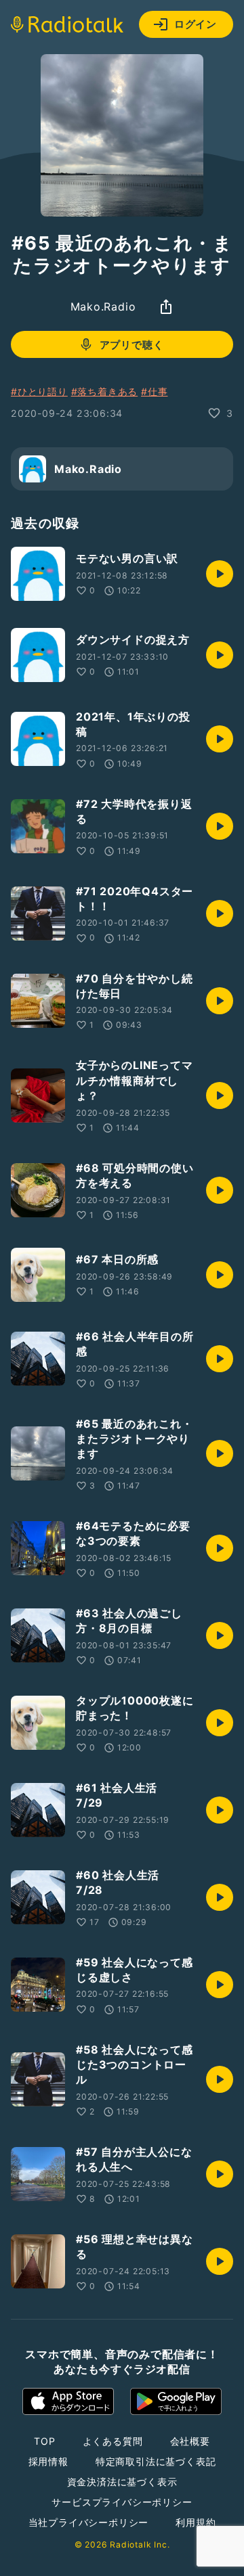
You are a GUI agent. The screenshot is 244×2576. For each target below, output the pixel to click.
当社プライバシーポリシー (89, 2522)
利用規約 (196, 2522)
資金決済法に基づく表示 (122, 2482)
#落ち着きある (105, 391)
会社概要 (190, 2441)
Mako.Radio (103, 307)
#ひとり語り (39, 391)
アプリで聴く (132, 345)
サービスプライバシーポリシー (122, 2502)
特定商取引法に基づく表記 (156, 2461)
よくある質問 (113, 2441)
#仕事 (154, 391)
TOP (44, 2441)
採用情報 (48, 2461)
